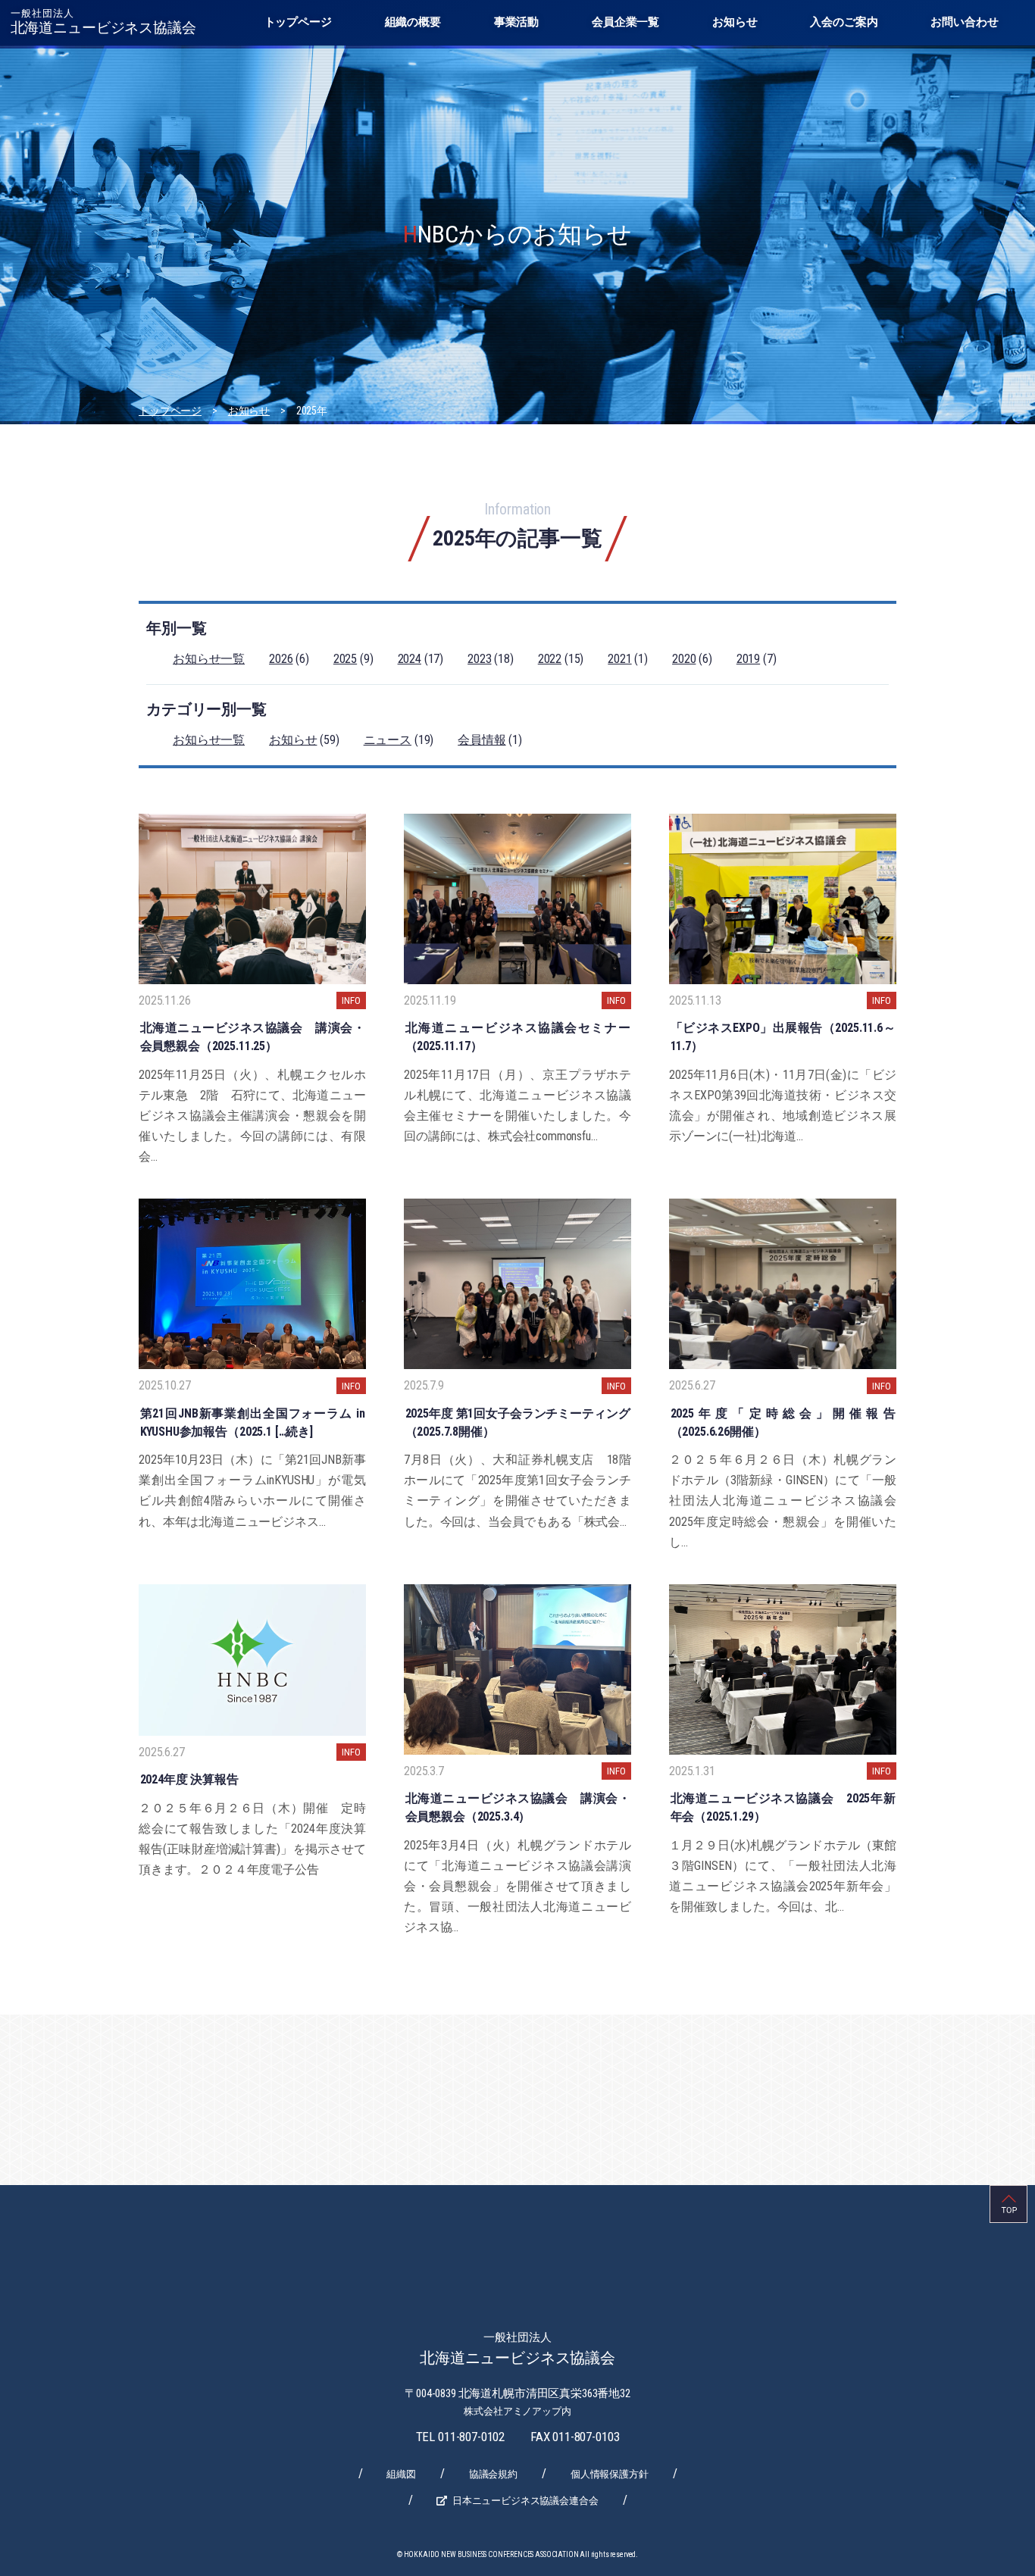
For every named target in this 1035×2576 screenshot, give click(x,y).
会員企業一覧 (625, 22)
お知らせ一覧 (209, 659)
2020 (684, 659)
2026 (281, 659)
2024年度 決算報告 (189, 1779)
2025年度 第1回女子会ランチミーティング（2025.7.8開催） (518, 1422)
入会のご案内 (844, 22)
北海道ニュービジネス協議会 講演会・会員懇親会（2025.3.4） (518, 1807)
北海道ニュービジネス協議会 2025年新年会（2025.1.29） (783, 1807)
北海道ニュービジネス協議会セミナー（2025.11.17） (518, 1037)
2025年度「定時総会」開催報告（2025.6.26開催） (783, 1422)
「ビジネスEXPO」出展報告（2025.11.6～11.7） (783, 1037)
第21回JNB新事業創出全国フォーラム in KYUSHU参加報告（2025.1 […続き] (253, 1422)
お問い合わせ (964, 22)
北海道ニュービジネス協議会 (103, 22)
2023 (479, 659)
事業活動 (516, 22)
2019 (748, 659)
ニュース (388, 740)
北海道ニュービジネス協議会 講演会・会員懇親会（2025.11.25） (253, 1037)
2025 (345, 659)
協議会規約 (493, 2474)
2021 (619, 659)
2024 (410, 659)
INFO (351, 1000)
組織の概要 (413, 22)
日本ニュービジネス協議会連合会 (525, 2501)
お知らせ (735, 22)
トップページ (298, 22)
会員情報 (482, 740)
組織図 (401, 2474)
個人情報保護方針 (610, 2474)
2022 (550, 659)
